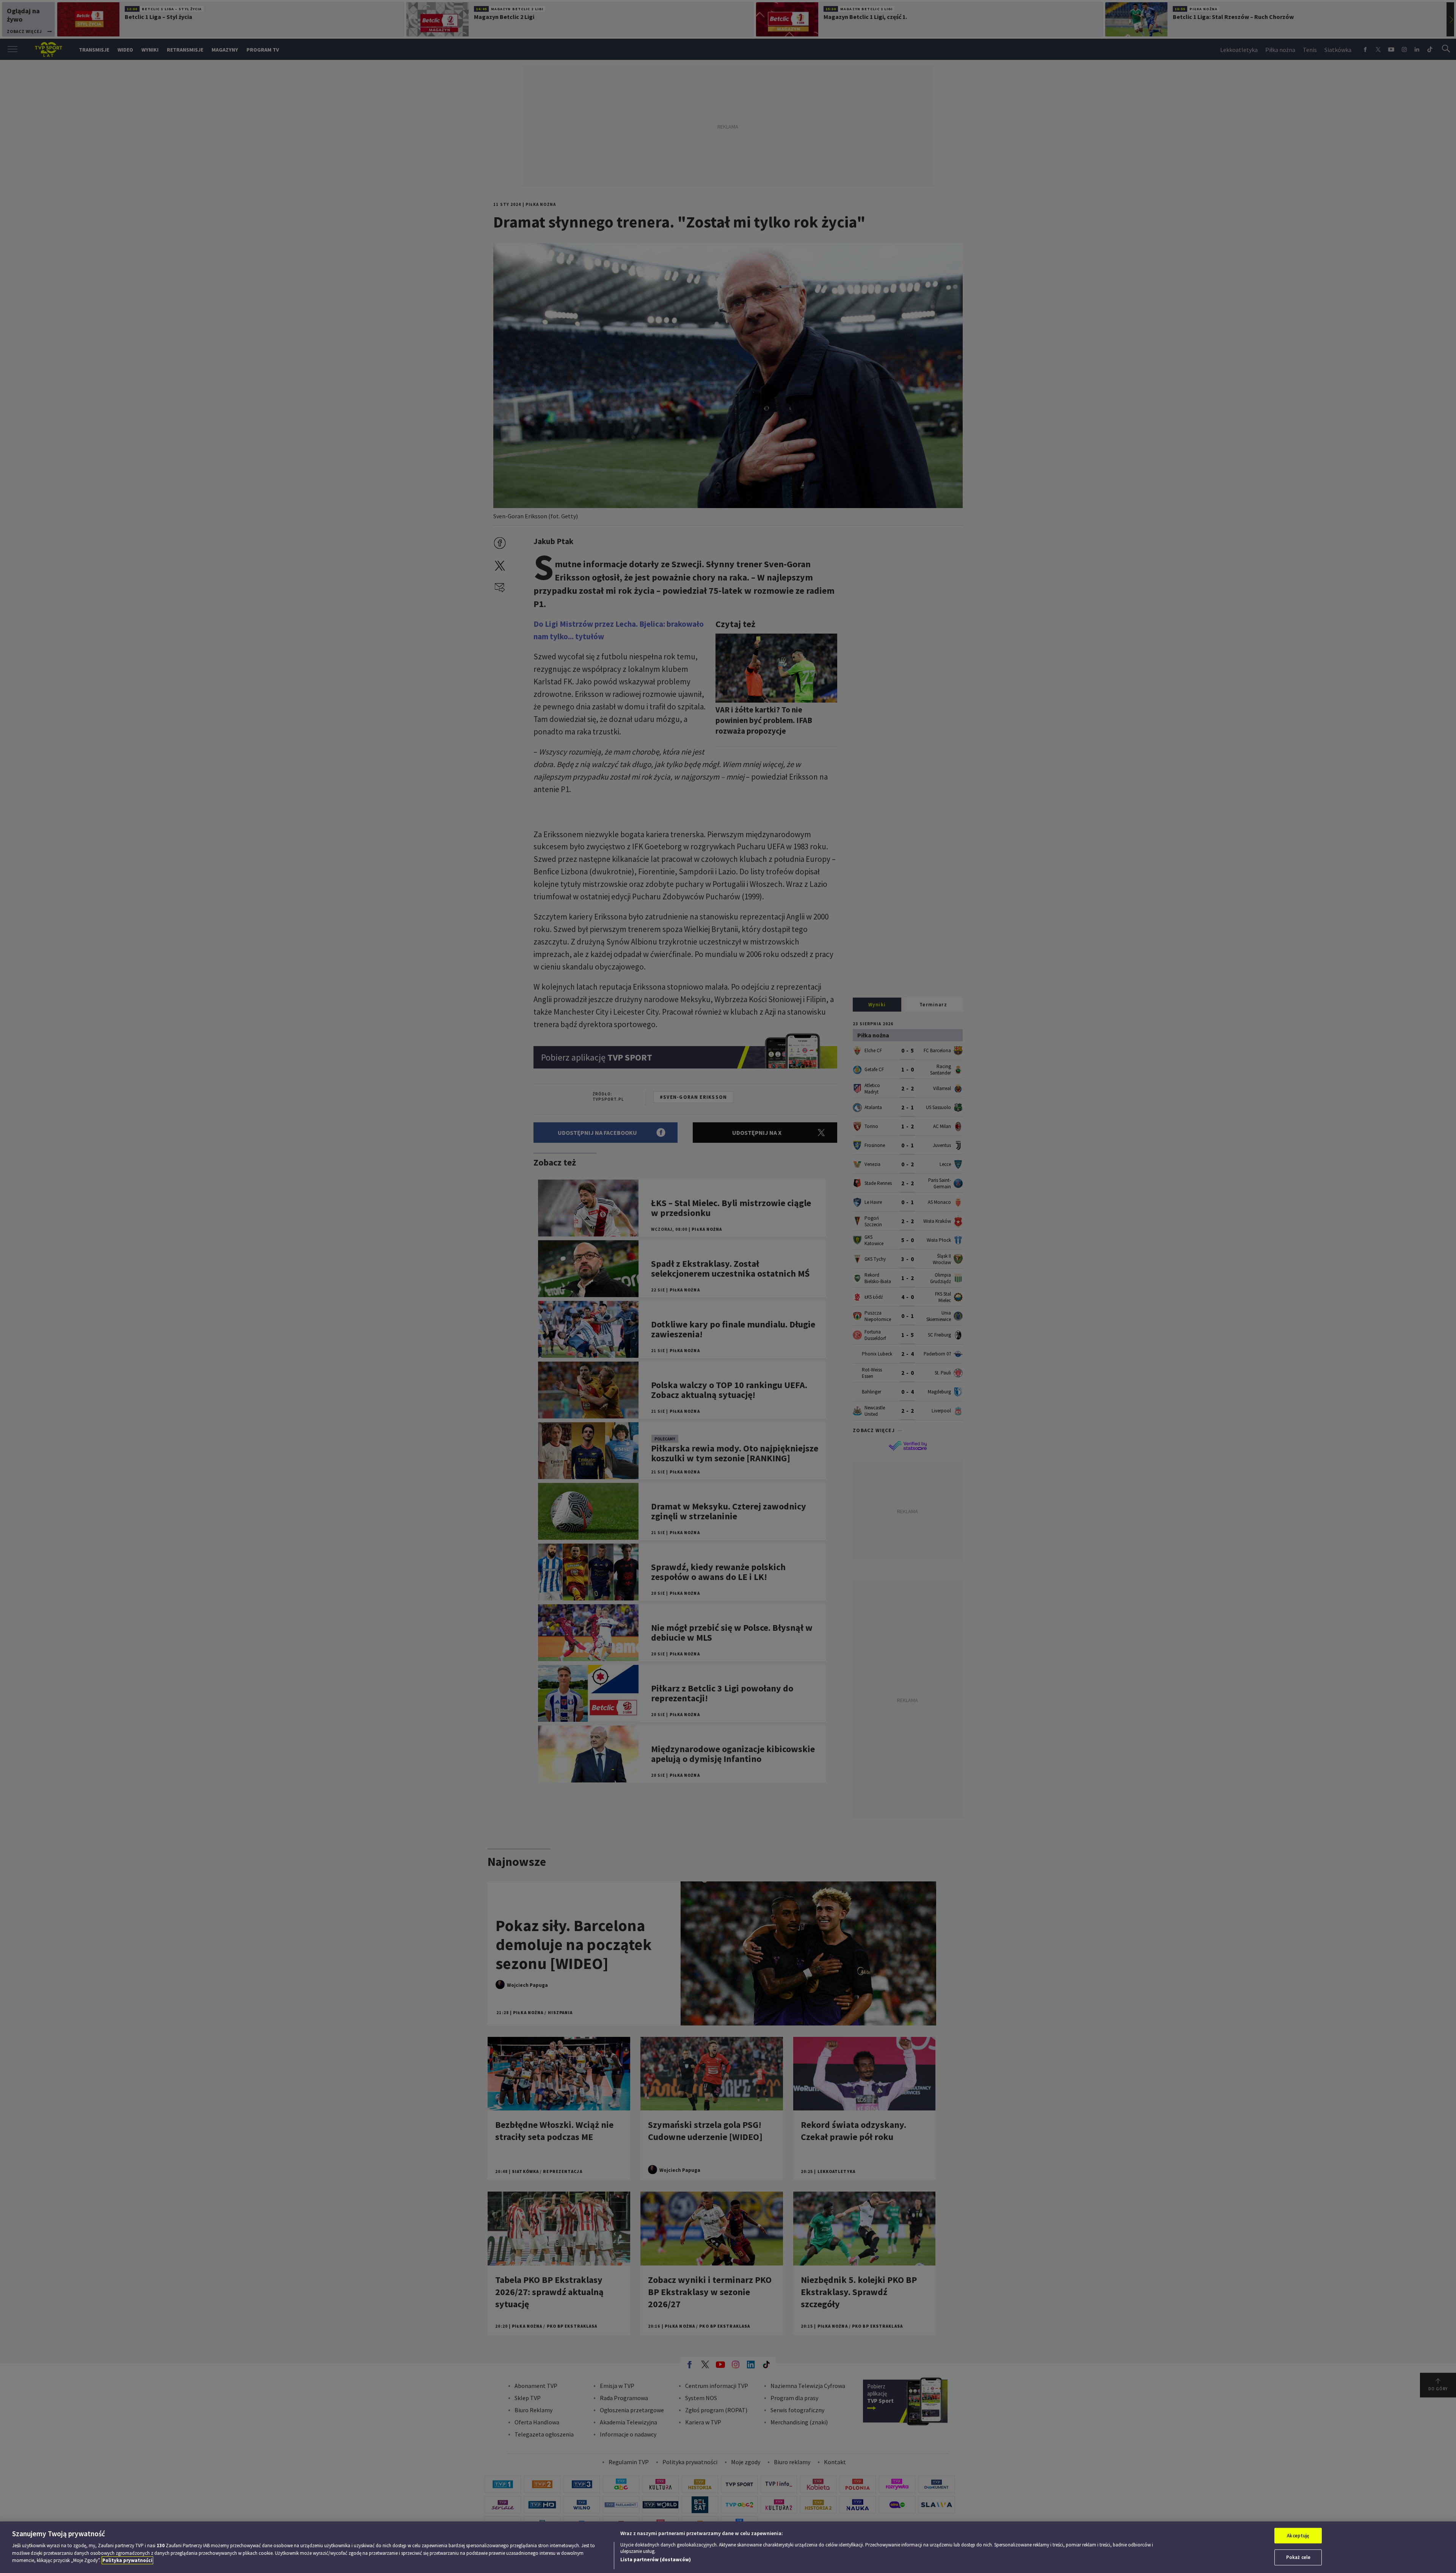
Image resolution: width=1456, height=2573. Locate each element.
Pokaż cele (1298, 2557)
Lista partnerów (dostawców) (656, 2560)
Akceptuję (1298, 2536)
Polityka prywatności (127, 2560)
